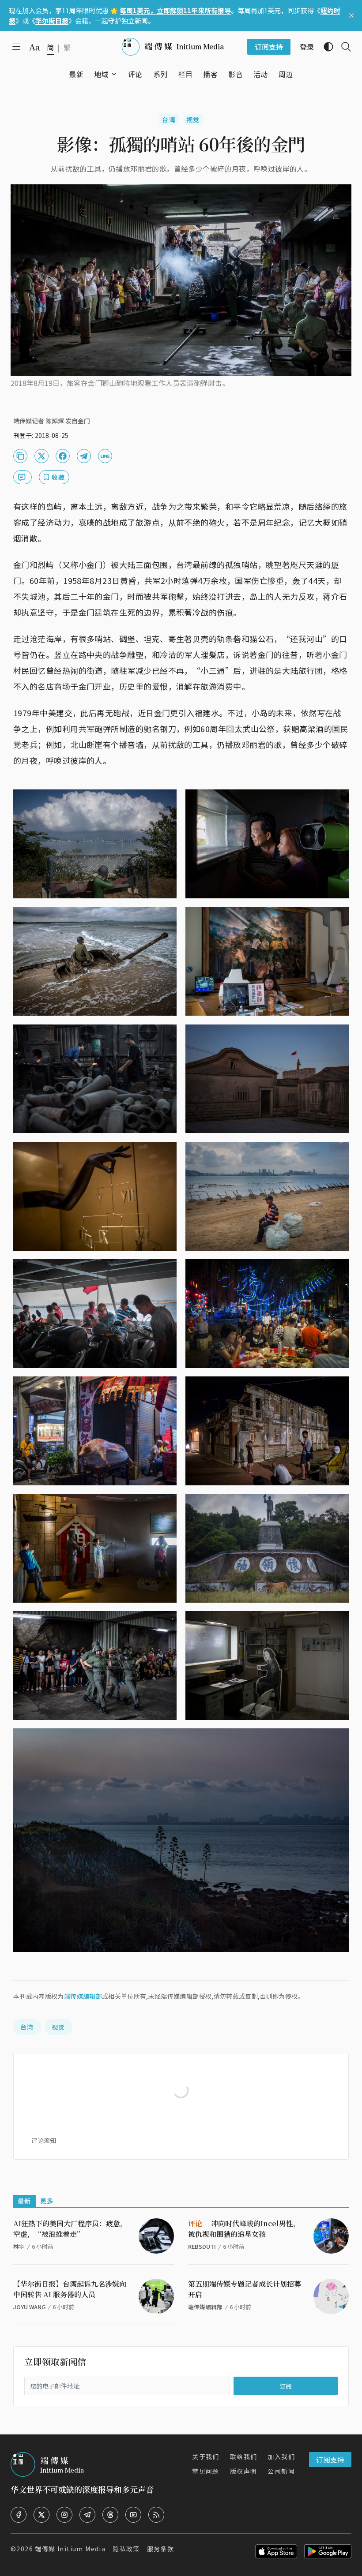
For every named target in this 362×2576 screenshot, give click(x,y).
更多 (47, 2201)
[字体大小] (34, 47)
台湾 (169, 120)
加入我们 (281, 2456)
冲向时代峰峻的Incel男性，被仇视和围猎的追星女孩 (244, 2229)
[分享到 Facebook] (63, 456)
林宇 (19, 2246)
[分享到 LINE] (105, 456)
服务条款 (161, 2549)
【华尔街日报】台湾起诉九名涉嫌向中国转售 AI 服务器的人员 (70, 2289)
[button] (101, 74)
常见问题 (206, 2471)
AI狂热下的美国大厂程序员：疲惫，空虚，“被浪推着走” (70, 2229)
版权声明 (244, 2471)
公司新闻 (281, 2471)
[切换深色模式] (325, 47)
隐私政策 (126, 2549)
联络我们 (244, 2456)
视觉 (193, 120)
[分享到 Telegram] (84, 456)
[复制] (20, 456)
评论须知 (44, 2140)
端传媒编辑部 (83, 1996)
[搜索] (343, 47)
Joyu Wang (29, 2307)
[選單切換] (114, 74)
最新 (25, 2201)
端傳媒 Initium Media (70, 2549)
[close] (351, 15)
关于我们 (206, 2456)
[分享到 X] (41, 456)
